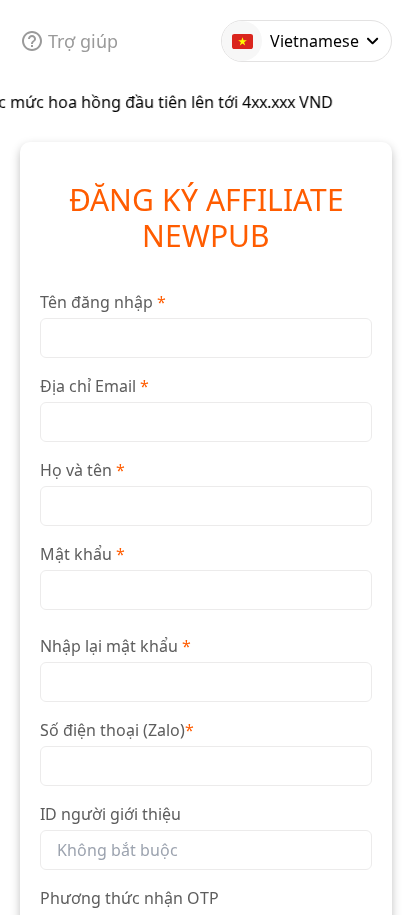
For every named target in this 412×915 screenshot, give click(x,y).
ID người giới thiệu (110, 814)
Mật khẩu (82, 554)
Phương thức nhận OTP (129, 898)
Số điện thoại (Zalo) (117, 730)
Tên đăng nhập (103, 302)
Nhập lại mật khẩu (115, 646)
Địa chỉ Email (94, 386)
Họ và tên (82, 470)
